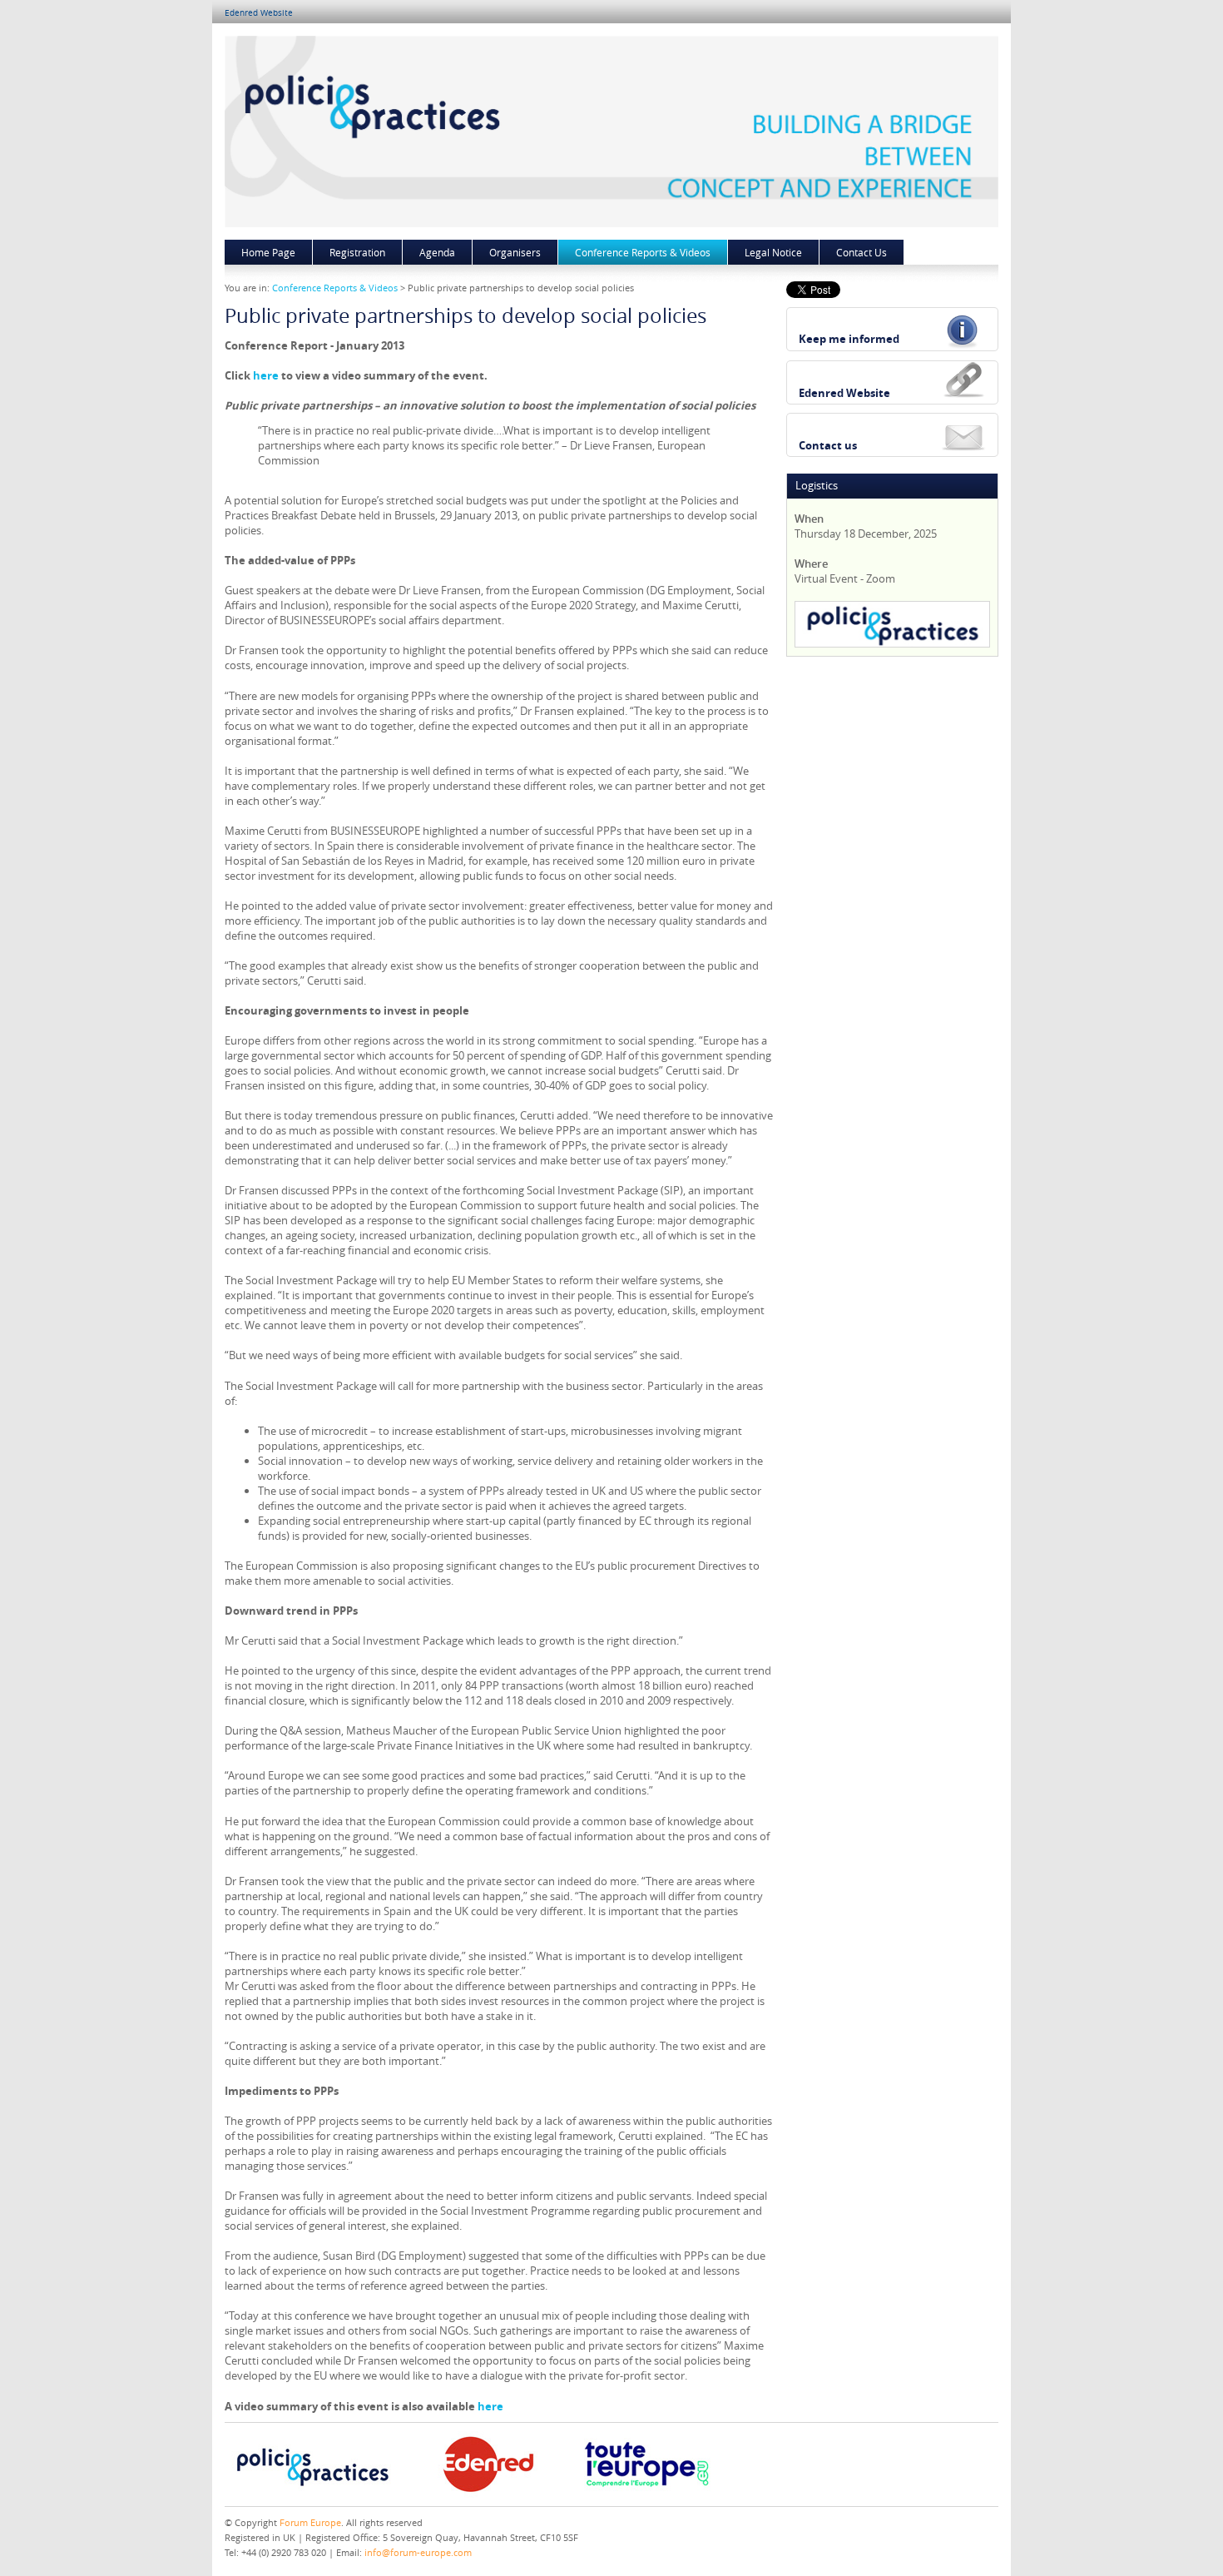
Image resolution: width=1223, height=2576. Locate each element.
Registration (357, 252)
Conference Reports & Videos (643, 252)
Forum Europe (310, 2522)
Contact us (828, 445)
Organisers (515, 252)
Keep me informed (849, 339)
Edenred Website (259, 13)
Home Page (268, 252)
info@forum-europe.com (418, 2552)
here (266, 375)
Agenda (437, 252)
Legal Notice (773, 252)
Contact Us (862, 252)
